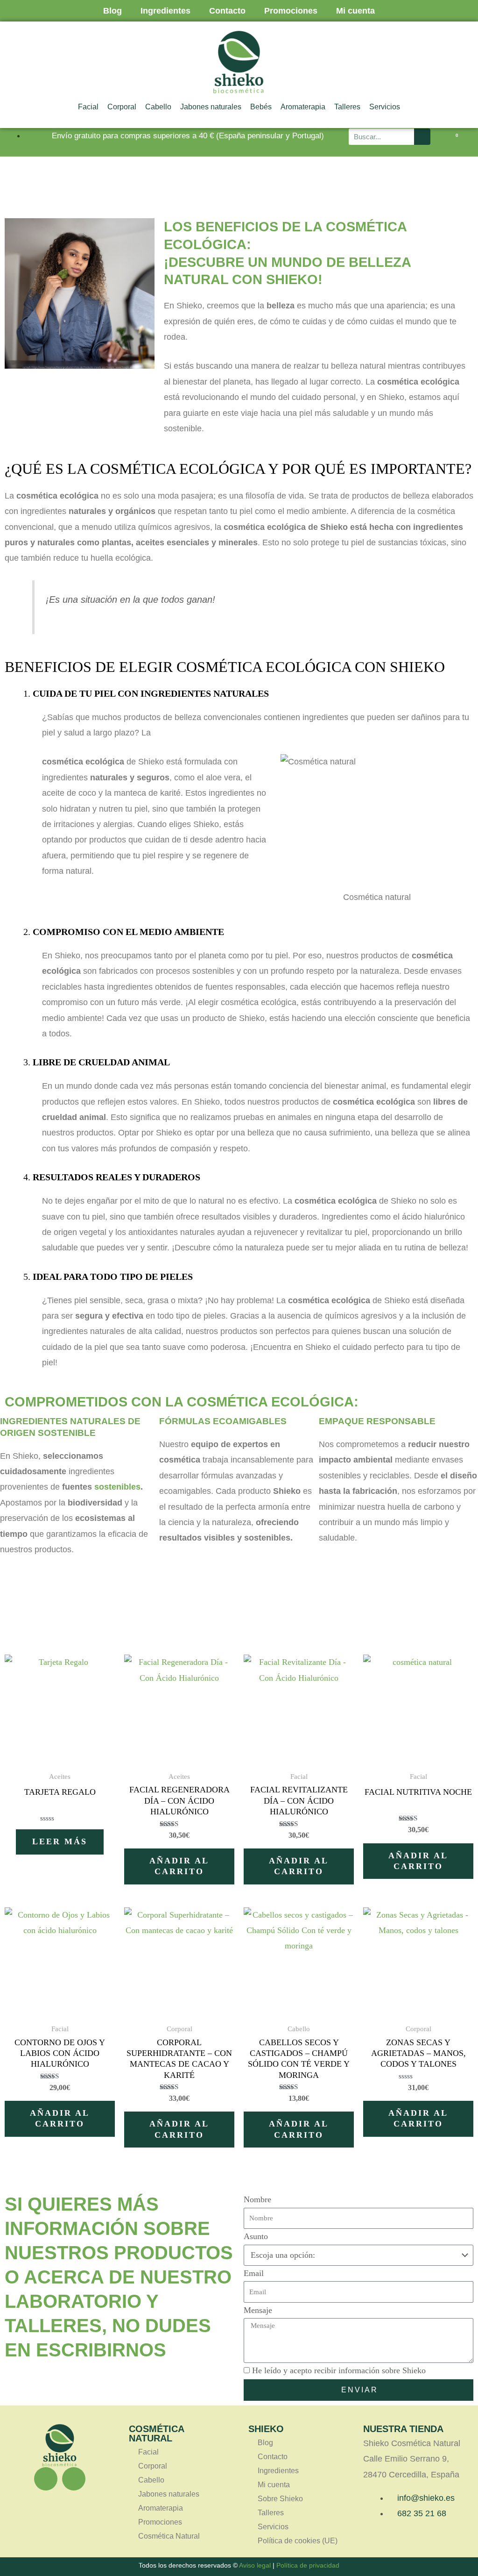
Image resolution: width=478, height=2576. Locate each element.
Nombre (257, 2199)
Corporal (122, 107)
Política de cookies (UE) (298, 2541)
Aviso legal (255, 2565)
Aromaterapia (303, 107)
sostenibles (117, 1487)
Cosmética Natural (169, 2536)
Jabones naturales (211, 107)
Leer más (60, 1841)
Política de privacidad (308, 2565)
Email (254, 2273)
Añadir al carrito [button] (179, 1866)
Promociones (291, 11)
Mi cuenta (355, 11)
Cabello (158, 107)
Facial (88, 107)
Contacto (227, 11)
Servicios (385, 107)
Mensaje (258, 2310)
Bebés (261, 107)
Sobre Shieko (280, 2499)
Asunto (256, 2236)
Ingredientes (165, 11)
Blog (112, 11)
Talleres (347, 107)
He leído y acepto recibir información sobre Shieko (339, 2370)
